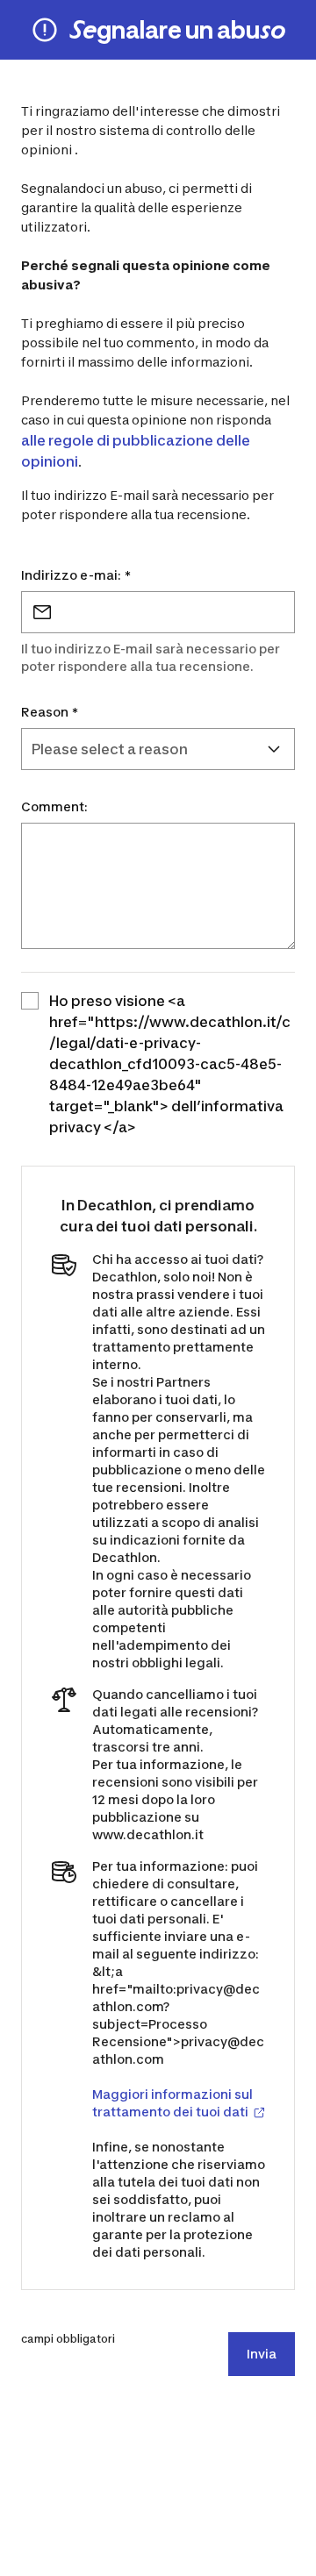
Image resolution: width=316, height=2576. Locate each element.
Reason (50, 712)
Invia (262, 2354)
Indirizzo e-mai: (76, 575)
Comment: (54, 806)
